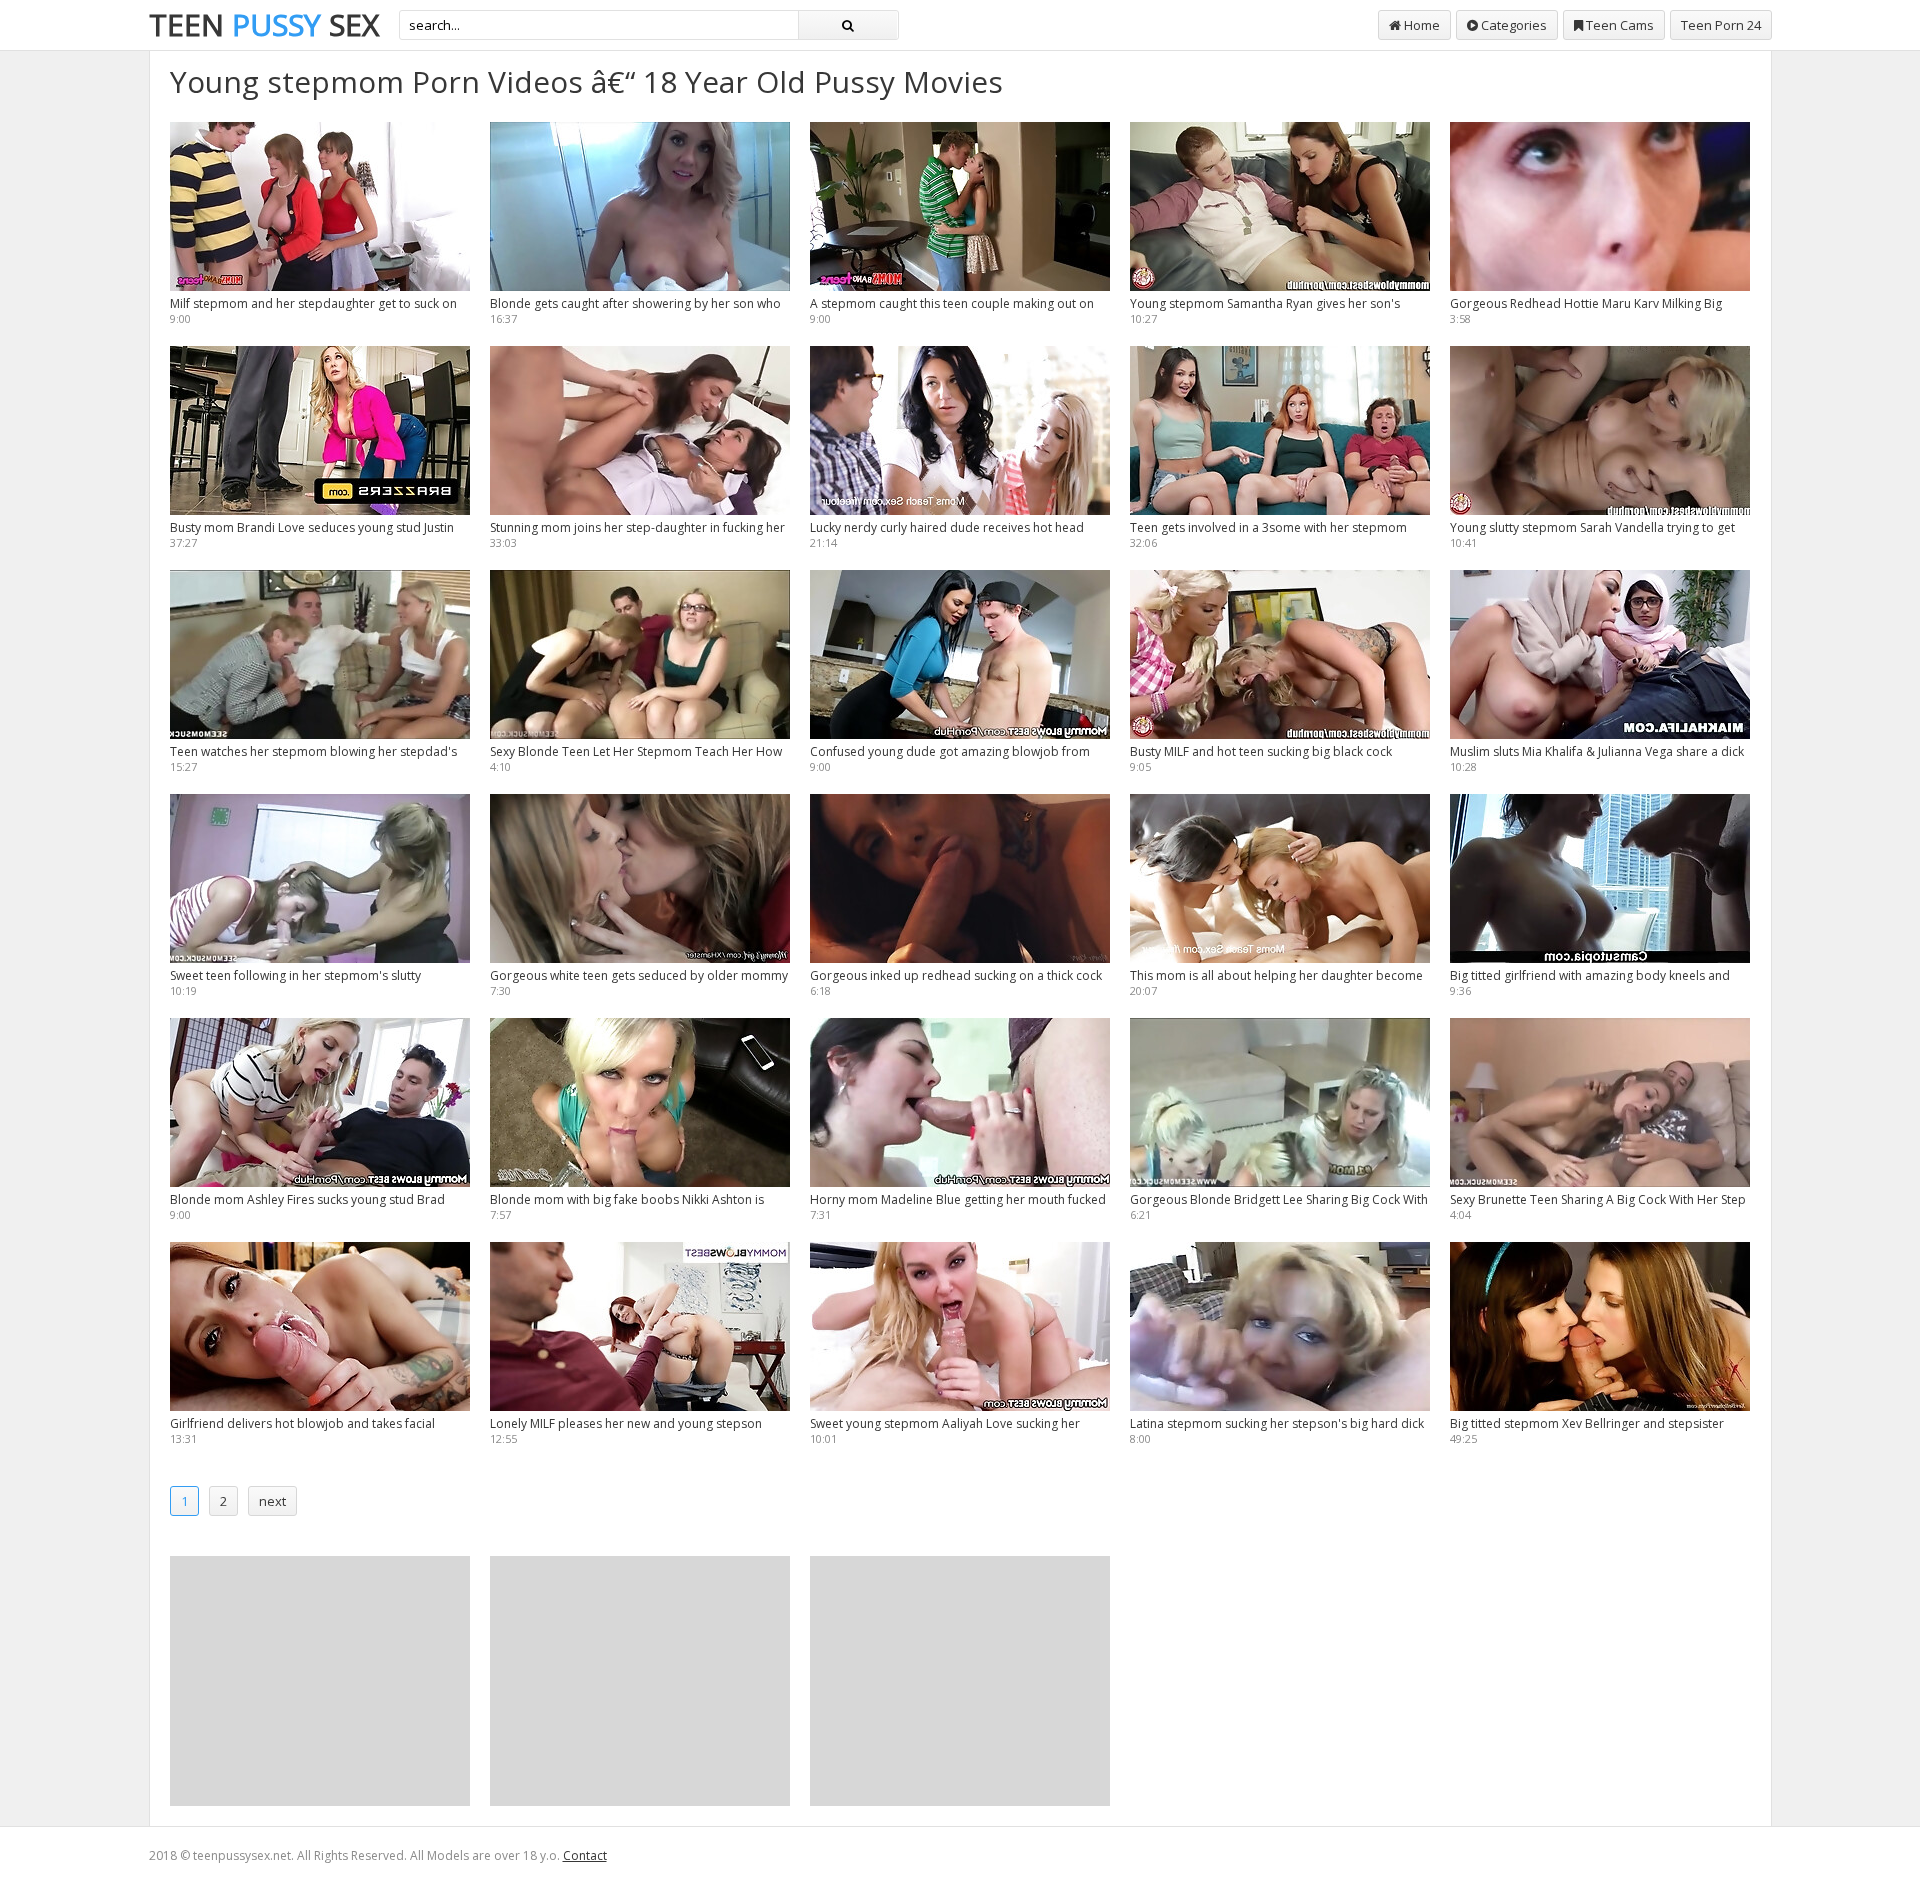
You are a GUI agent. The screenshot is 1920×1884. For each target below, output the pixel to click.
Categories (1512, 25)
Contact (585, 1855)
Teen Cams (1618, 25)
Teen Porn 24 (1721, 25)
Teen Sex (264, 24)
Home (1420, 25)
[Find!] (848, 25)
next (272, 1501)
